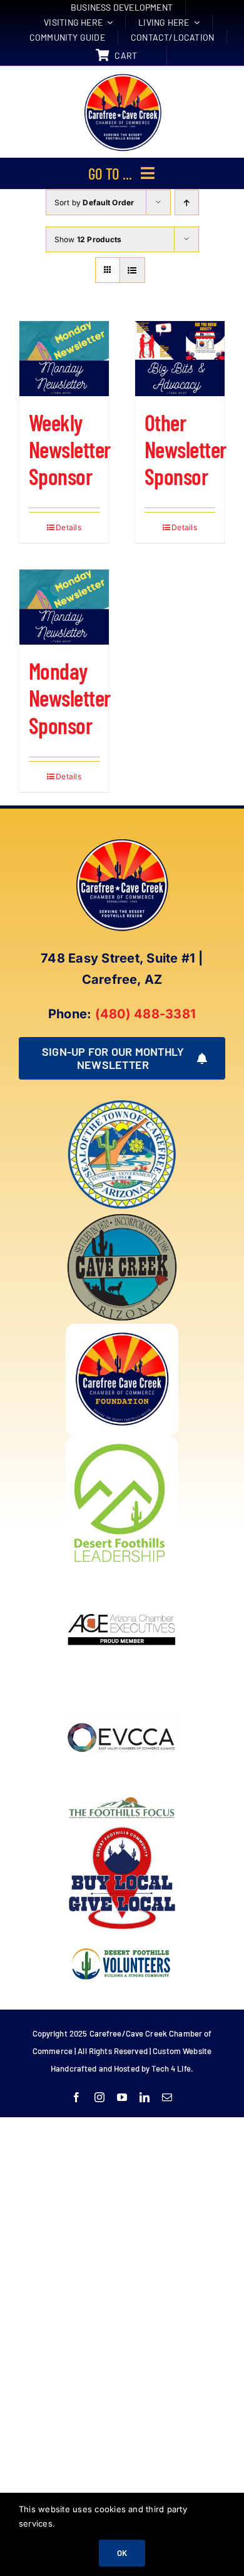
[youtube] (122, 2097)
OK (122, 2553)
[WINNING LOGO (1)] (122, 1940)
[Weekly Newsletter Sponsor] (64, 359)
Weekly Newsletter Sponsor (70, 449)
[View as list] (132, 270)
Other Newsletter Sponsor (186, 449)
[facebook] (76, 2097)
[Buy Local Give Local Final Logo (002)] (122, 1827)
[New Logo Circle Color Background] (122, 75)
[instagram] (99, 2097)
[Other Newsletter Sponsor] (180, 359)
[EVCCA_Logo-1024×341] (122, 1686)
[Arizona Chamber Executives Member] (122, 1573)
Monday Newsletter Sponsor (70, 698)
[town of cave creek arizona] (122, 1216)
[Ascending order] (187, 202)
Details (69, 527)
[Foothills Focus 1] (122, 1799)
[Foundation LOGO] (122, 1329)
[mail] (167, 2097)
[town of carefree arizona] (122, 1103)
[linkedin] (145, 2097)
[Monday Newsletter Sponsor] (64, 607)
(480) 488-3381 (145, 1014)
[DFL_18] (122, 1441)
